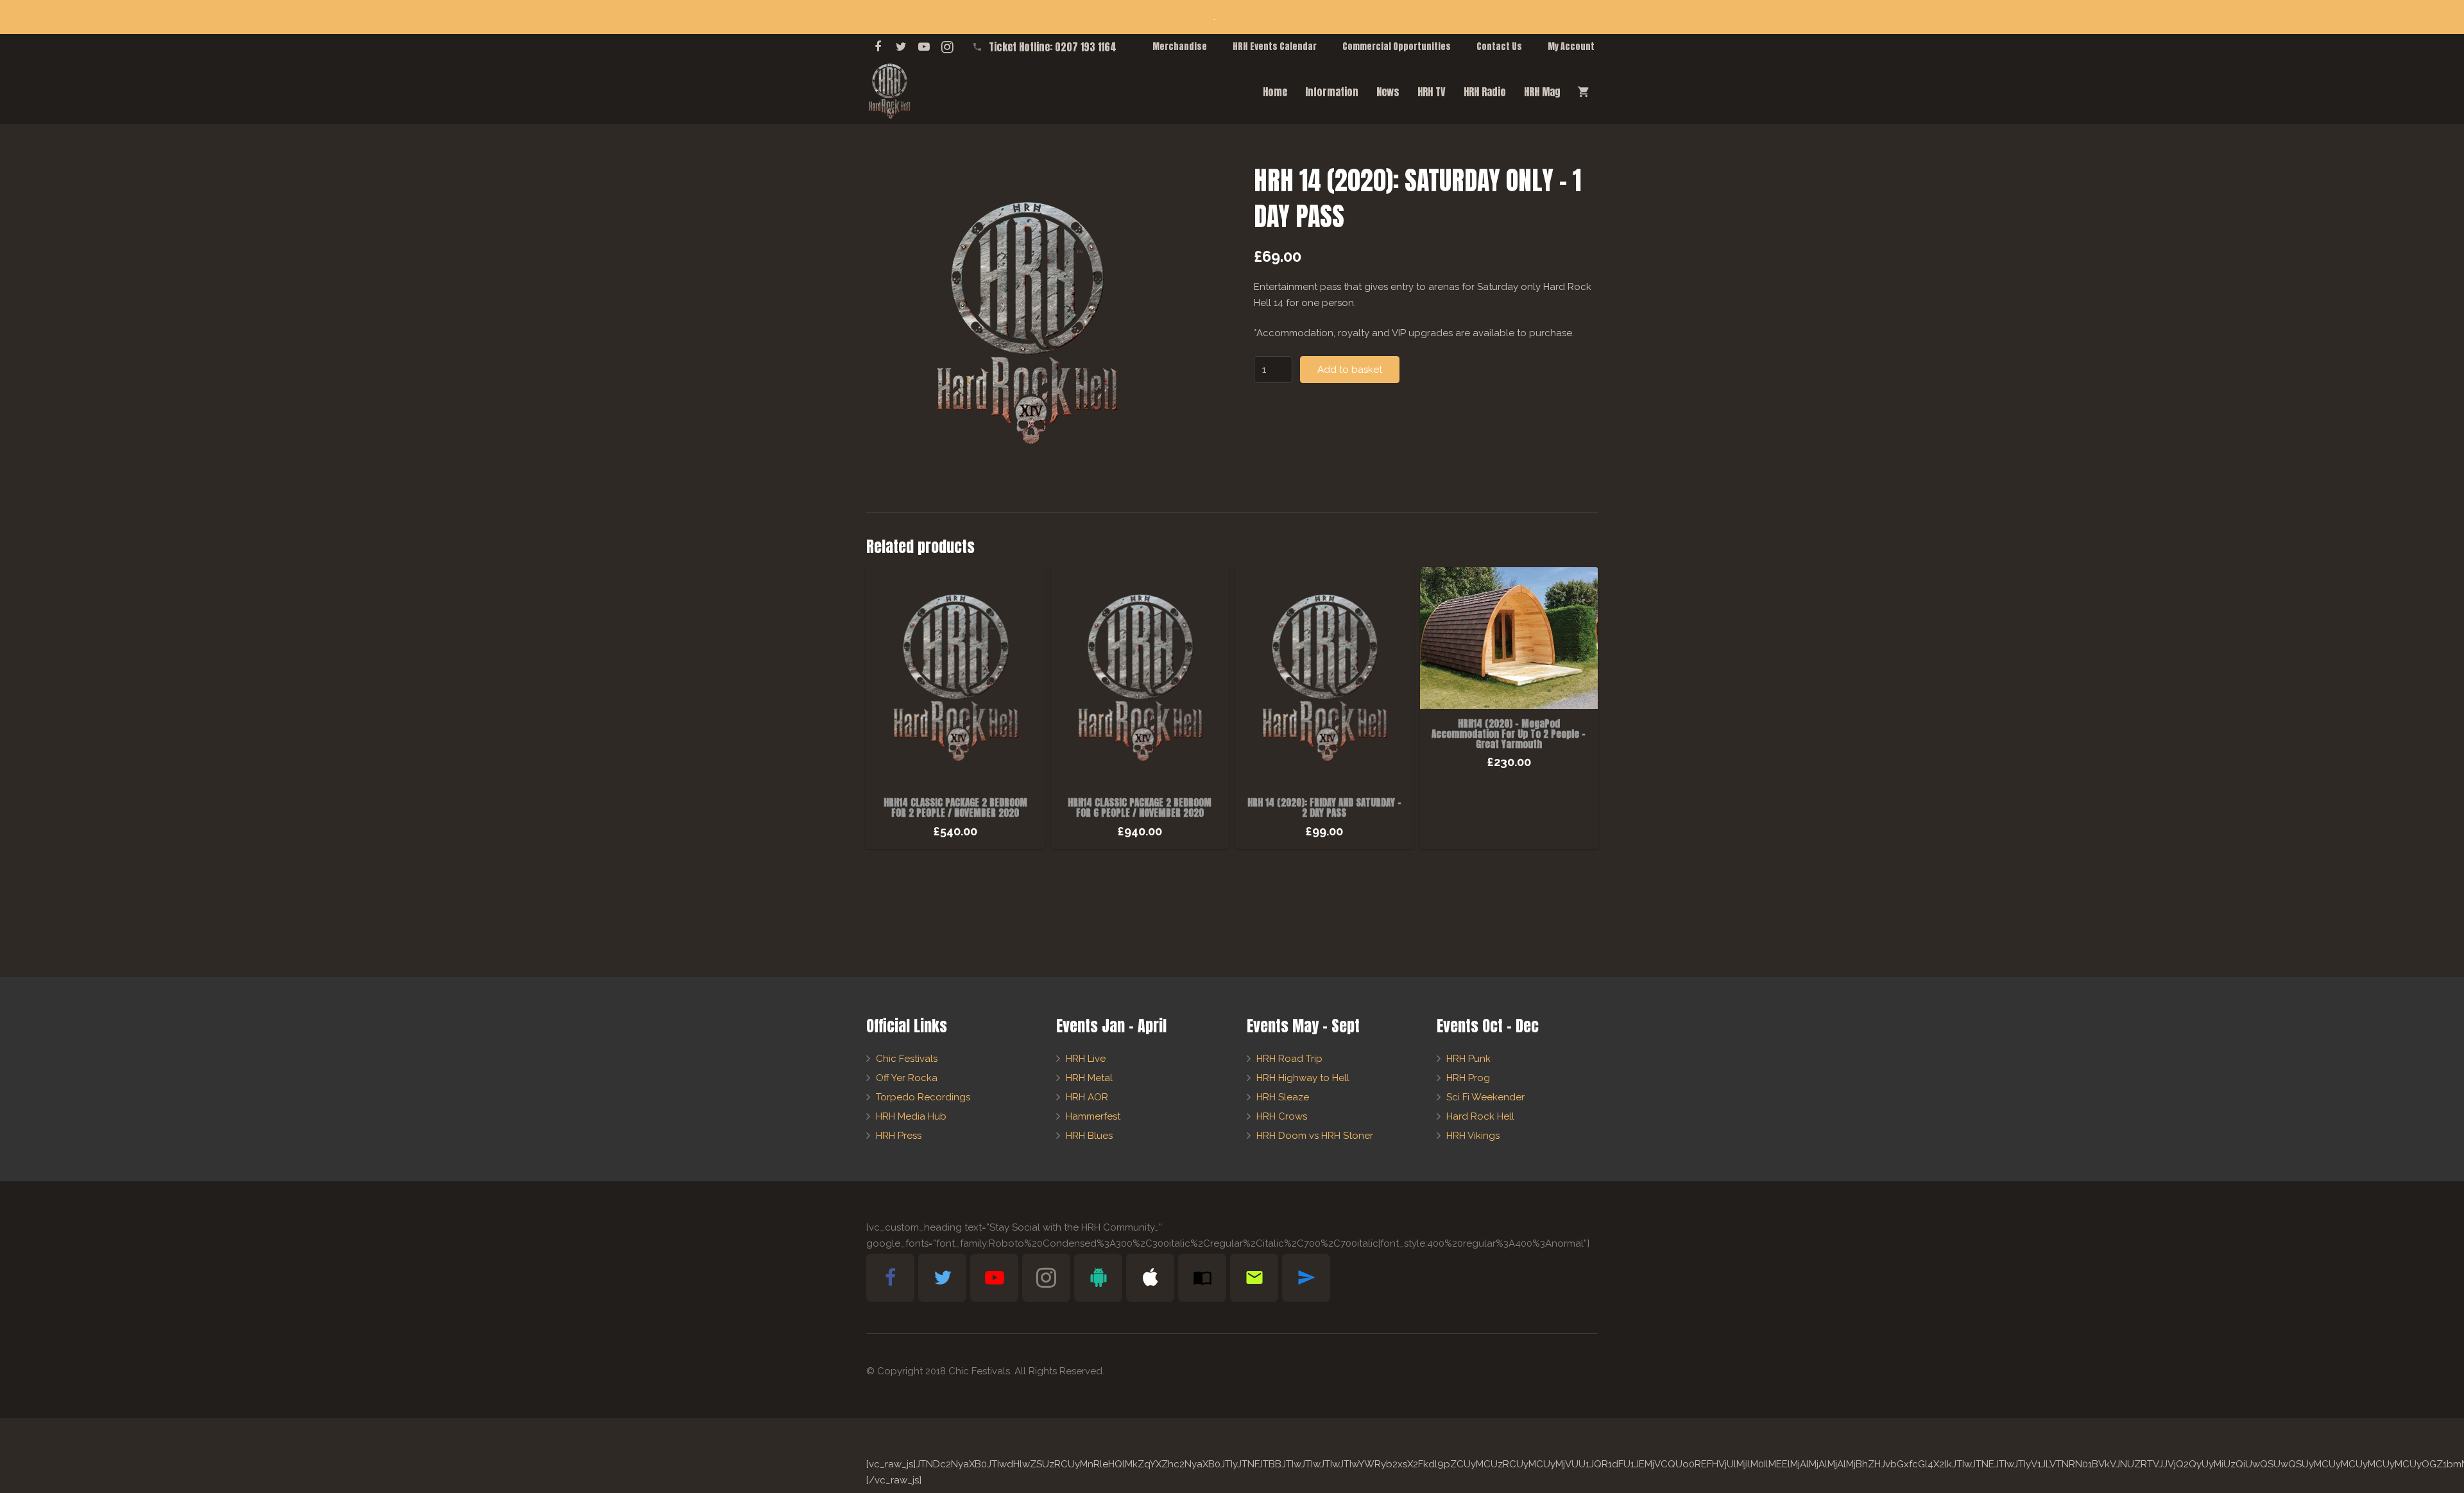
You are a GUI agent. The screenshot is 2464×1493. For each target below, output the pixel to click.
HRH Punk (1468, 1059)
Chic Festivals (907, 1059)
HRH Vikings (1473, 1136)
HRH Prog (1468, 1078)
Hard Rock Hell (1480, 1116)
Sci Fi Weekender (1485, 1097)
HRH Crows (1282, 1116)
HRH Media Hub (911, 1116)
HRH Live (1086, 1059)
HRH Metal (1089, 1078)
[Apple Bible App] (1150, 1278)
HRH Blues (1089, 1136)
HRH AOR (1087, 1097)
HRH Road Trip (1289, 1059)
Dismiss (1234, 17)
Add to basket (1350, 370)
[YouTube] (924, 47)
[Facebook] (878, 47)
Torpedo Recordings (923, 1097)
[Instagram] (947, 47)
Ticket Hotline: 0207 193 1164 (1053, 47)
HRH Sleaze (1283, 1097)
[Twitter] (901, 47)
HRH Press (899, 1136)
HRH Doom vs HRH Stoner (1315, 1136)
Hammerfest (1093, 1116)
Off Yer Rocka (907, 1078)
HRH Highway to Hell (1303, 1078)
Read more (1509, 835)
